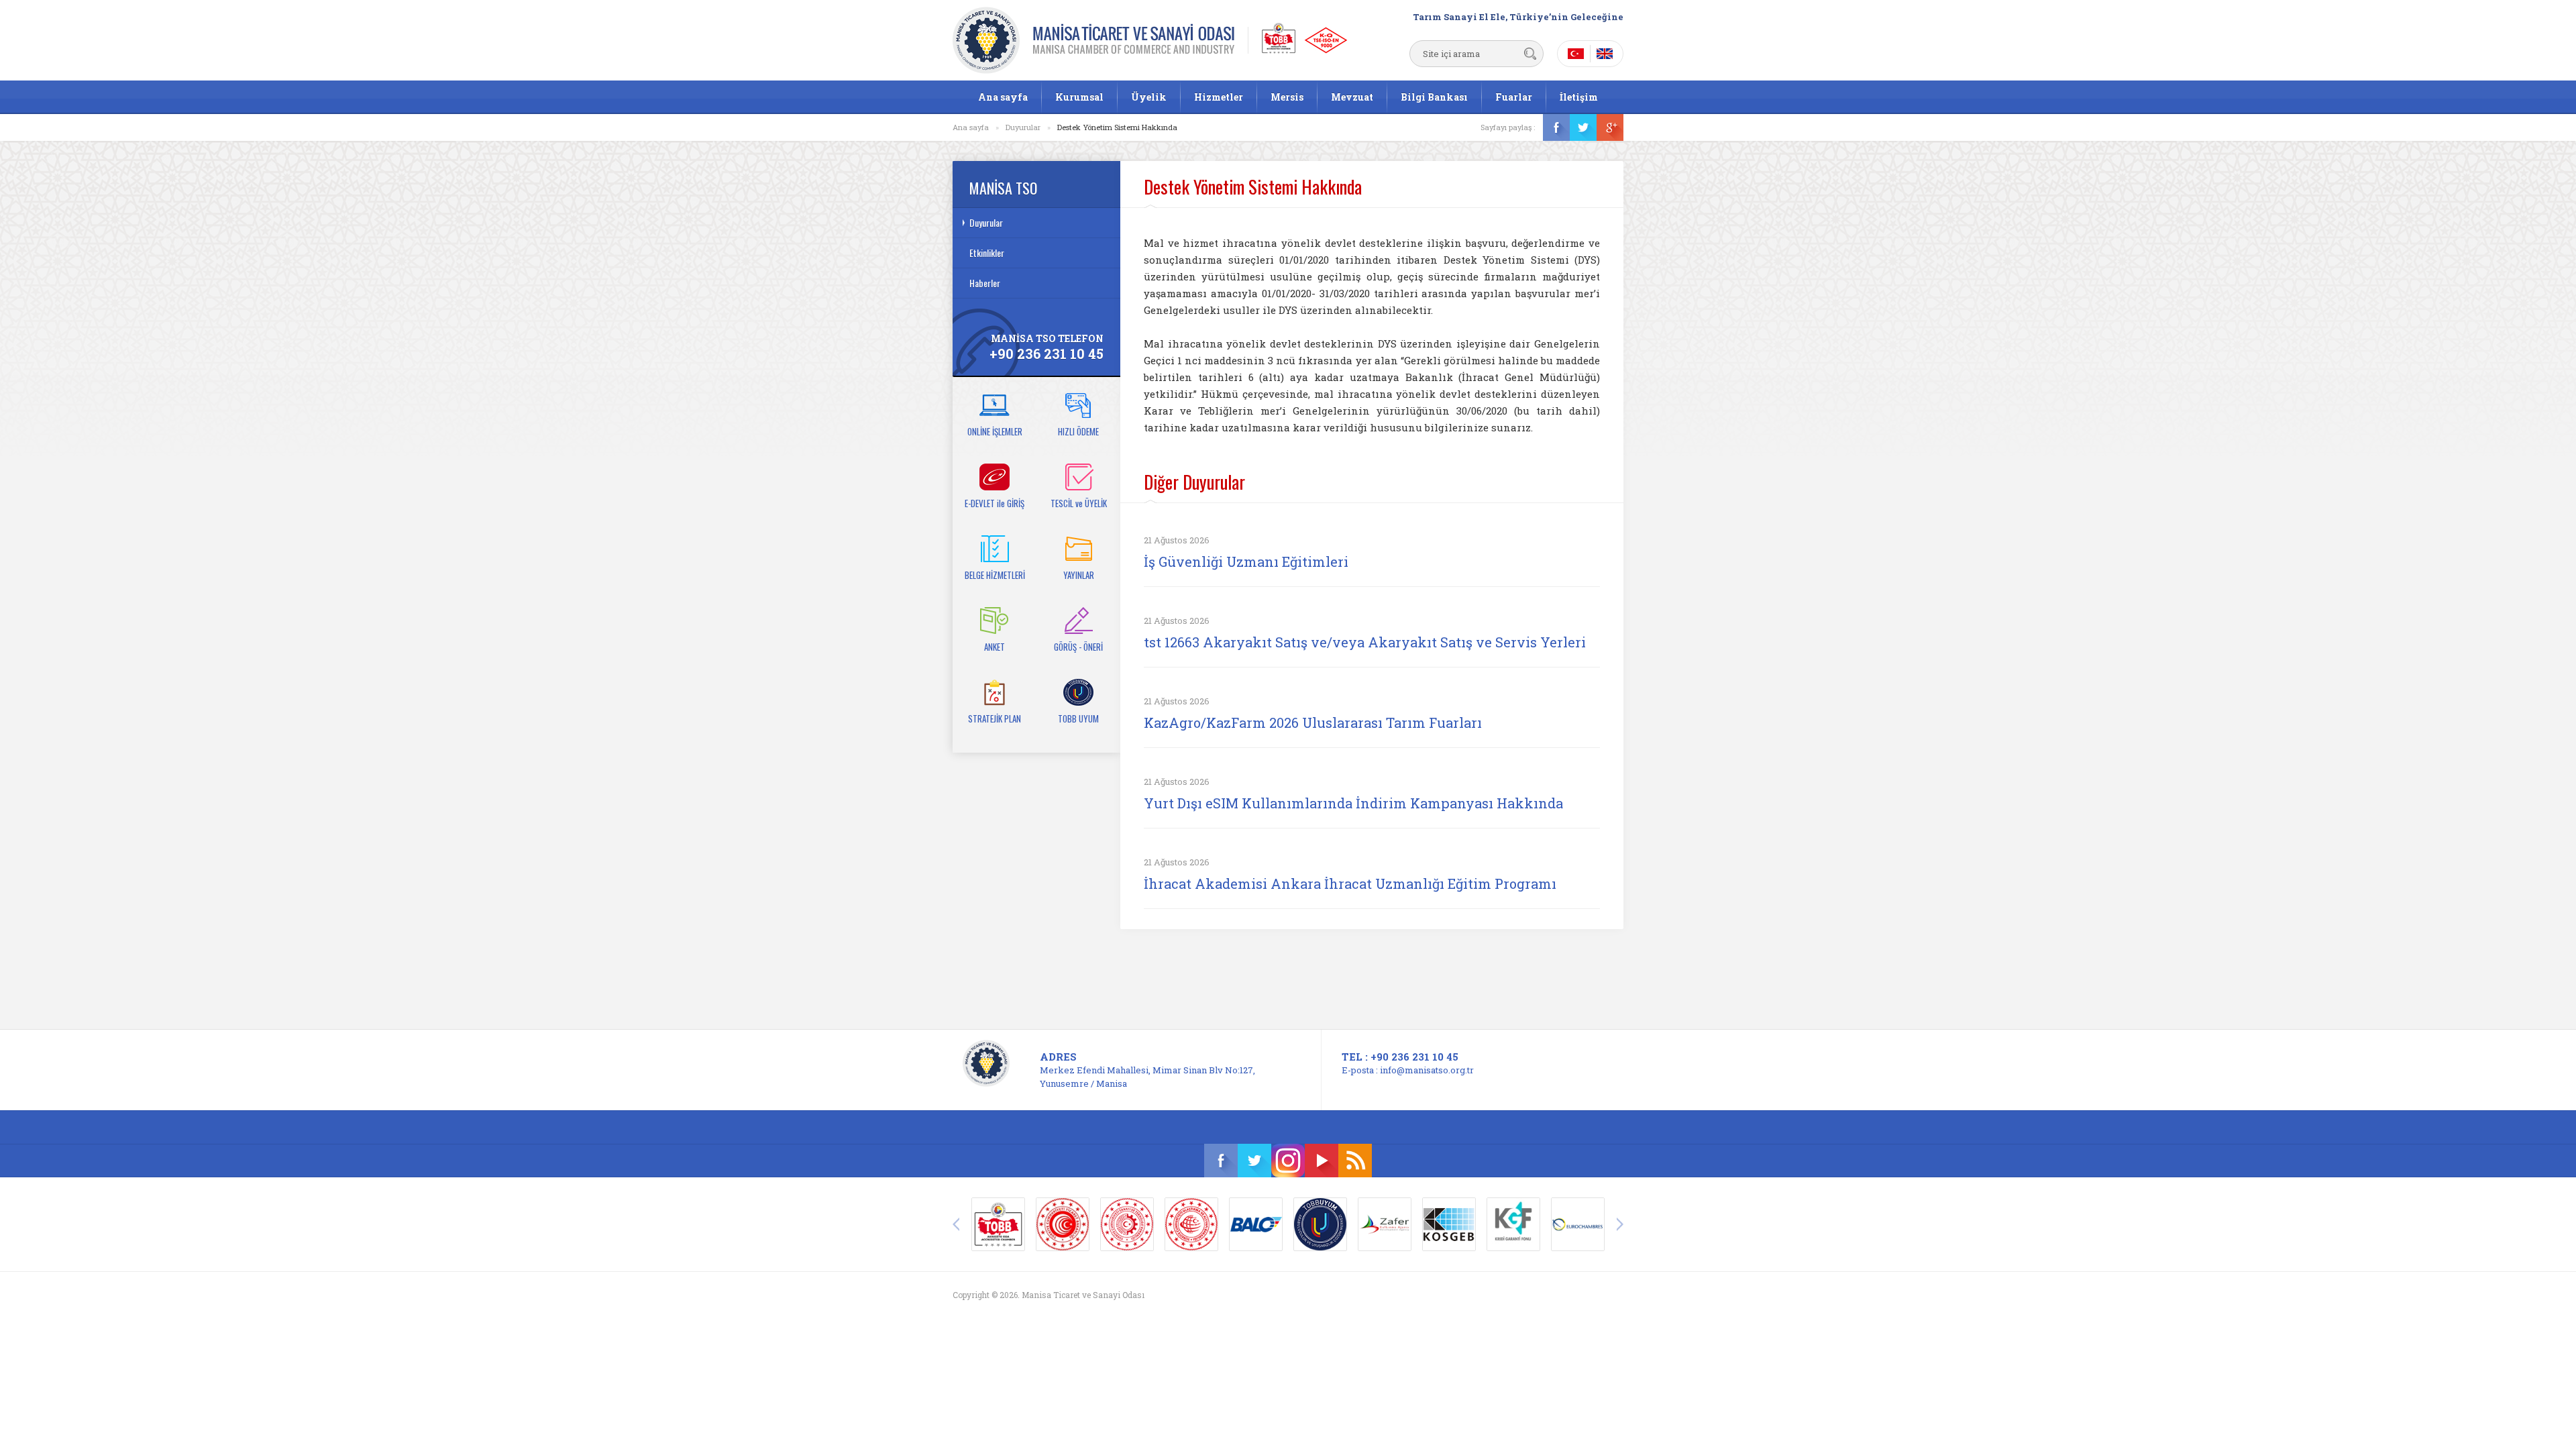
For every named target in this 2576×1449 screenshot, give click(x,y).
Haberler (985, 283)
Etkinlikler (987, 253)
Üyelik (1149, 97)
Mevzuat (1352, 97)
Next (1620, 1224)
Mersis (1287, 97)
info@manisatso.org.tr (1427, 1070)
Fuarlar (1514, 97)
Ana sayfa (1003, 97)
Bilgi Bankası (1434, 97)
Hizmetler (1219, 97)
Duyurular (1023, 127)
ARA (1530, 54)
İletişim (1579, 97)
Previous (956, 1224)
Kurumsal (1079, 97)
